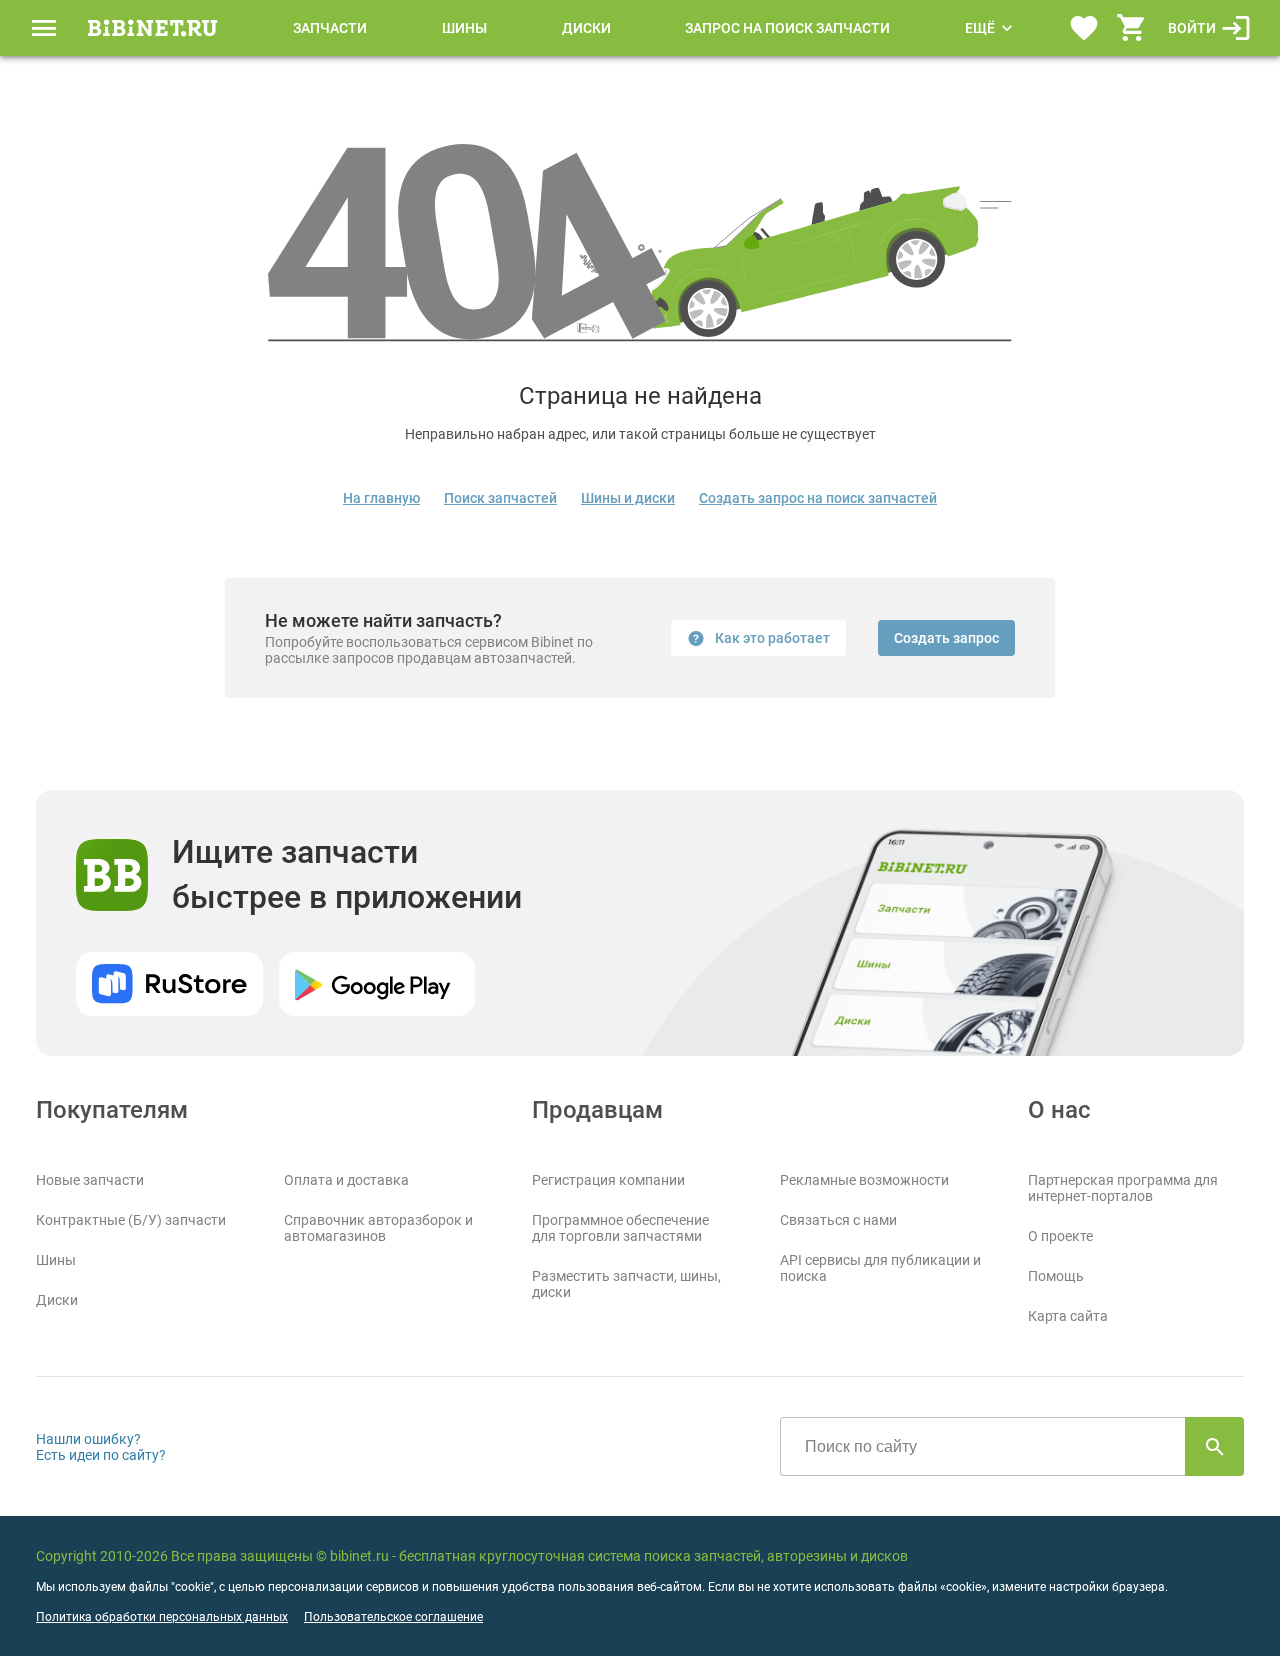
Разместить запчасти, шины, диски (626, 1284)
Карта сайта (1068, 1316)
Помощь (1056, 1276)
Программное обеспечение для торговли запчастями (620, 1228)
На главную (381, 498)
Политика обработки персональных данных (162, 1617)
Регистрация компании (608, 1180)
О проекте (1060, 1236)
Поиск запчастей (500, 498)
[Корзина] (1132, 28)
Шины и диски (628, 498)
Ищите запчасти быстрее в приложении (347, 874)
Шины (464, 28)
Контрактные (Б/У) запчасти (131, 1220)
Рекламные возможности (864, 1180)
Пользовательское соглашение (393, 1617)
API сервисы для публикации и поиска (880, 1268)
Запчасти (330, 28)
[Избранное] (1084, 28)
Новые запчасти (90, 1180)
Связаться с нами (838, 1220)
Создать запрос (946, 638)
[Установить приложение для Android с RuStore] (169, 984)
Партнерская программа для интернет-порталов (1123, 1188)
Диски (586, 28)
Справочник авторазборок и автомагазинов (378, 1228)
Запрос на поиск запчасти (787, 28)
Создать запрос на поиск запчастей (818, 498)
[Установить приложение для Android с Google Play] (377, 984)
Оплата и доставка (346, 1180)
